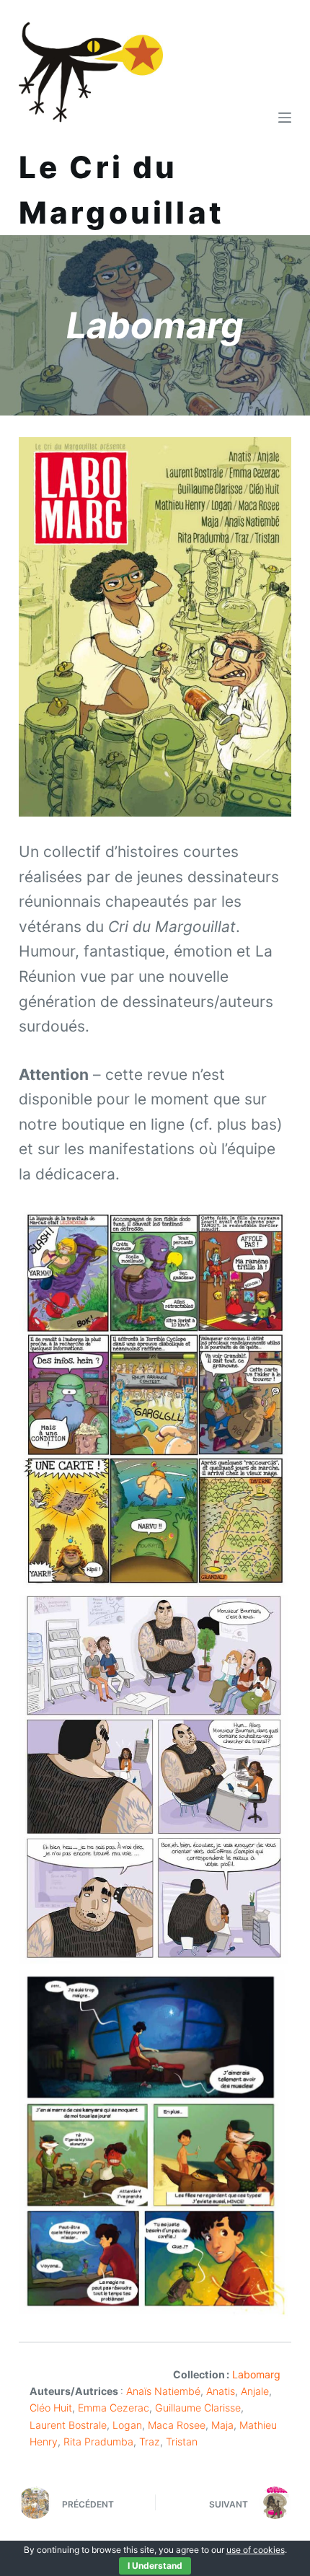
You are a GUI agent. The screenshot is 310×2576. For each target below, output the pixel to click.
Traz (150, 2441)
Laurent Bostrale (68, 2425)
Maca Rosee (177, 2425)
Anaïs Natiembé (163, 2391)
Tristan (182, 2441)
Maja (222, 2425)
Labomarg (256, 2374)
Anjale (255, 2391)
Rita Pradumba (98, 2441)
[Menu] (285, 118)
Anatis (221, 2391)
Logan (127, 2425)
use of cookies (256, 2550)
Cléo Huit (51, 2408)
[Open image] (153, 1398)
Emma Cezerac (114, 2408)
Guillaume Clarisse (198, 2408)
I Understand (155, 2566)
